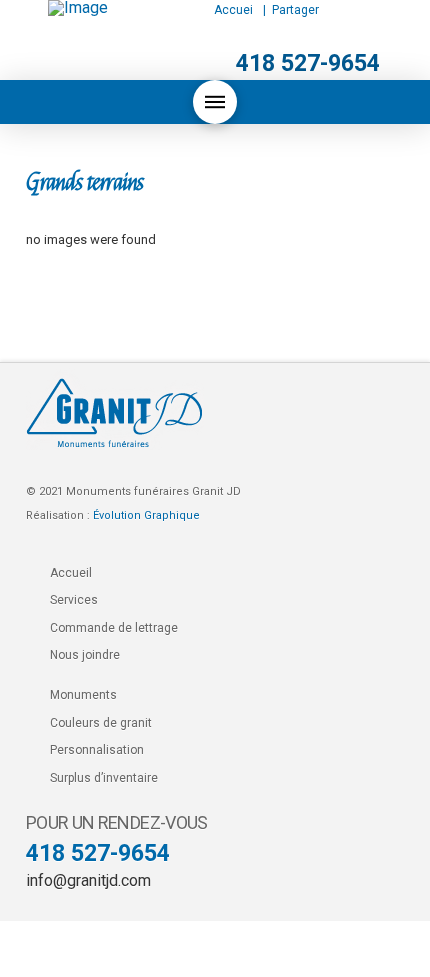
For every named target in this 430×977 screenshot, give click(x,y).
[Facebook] (330, 10)
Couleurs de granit (101, 723)
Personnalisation (97, 750)
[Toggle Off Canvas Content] (215, 102)
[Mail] (383, 11)
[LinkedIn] (360, 10)
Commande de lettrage (114, 628)
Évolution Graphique (146, 515)
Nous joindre (85, 655)
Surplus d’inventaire (104, 778)
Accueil (71, 573)
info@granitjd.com (88, 880)
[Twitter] (345, 10)
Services (74, 600)
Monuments (83, 695)
